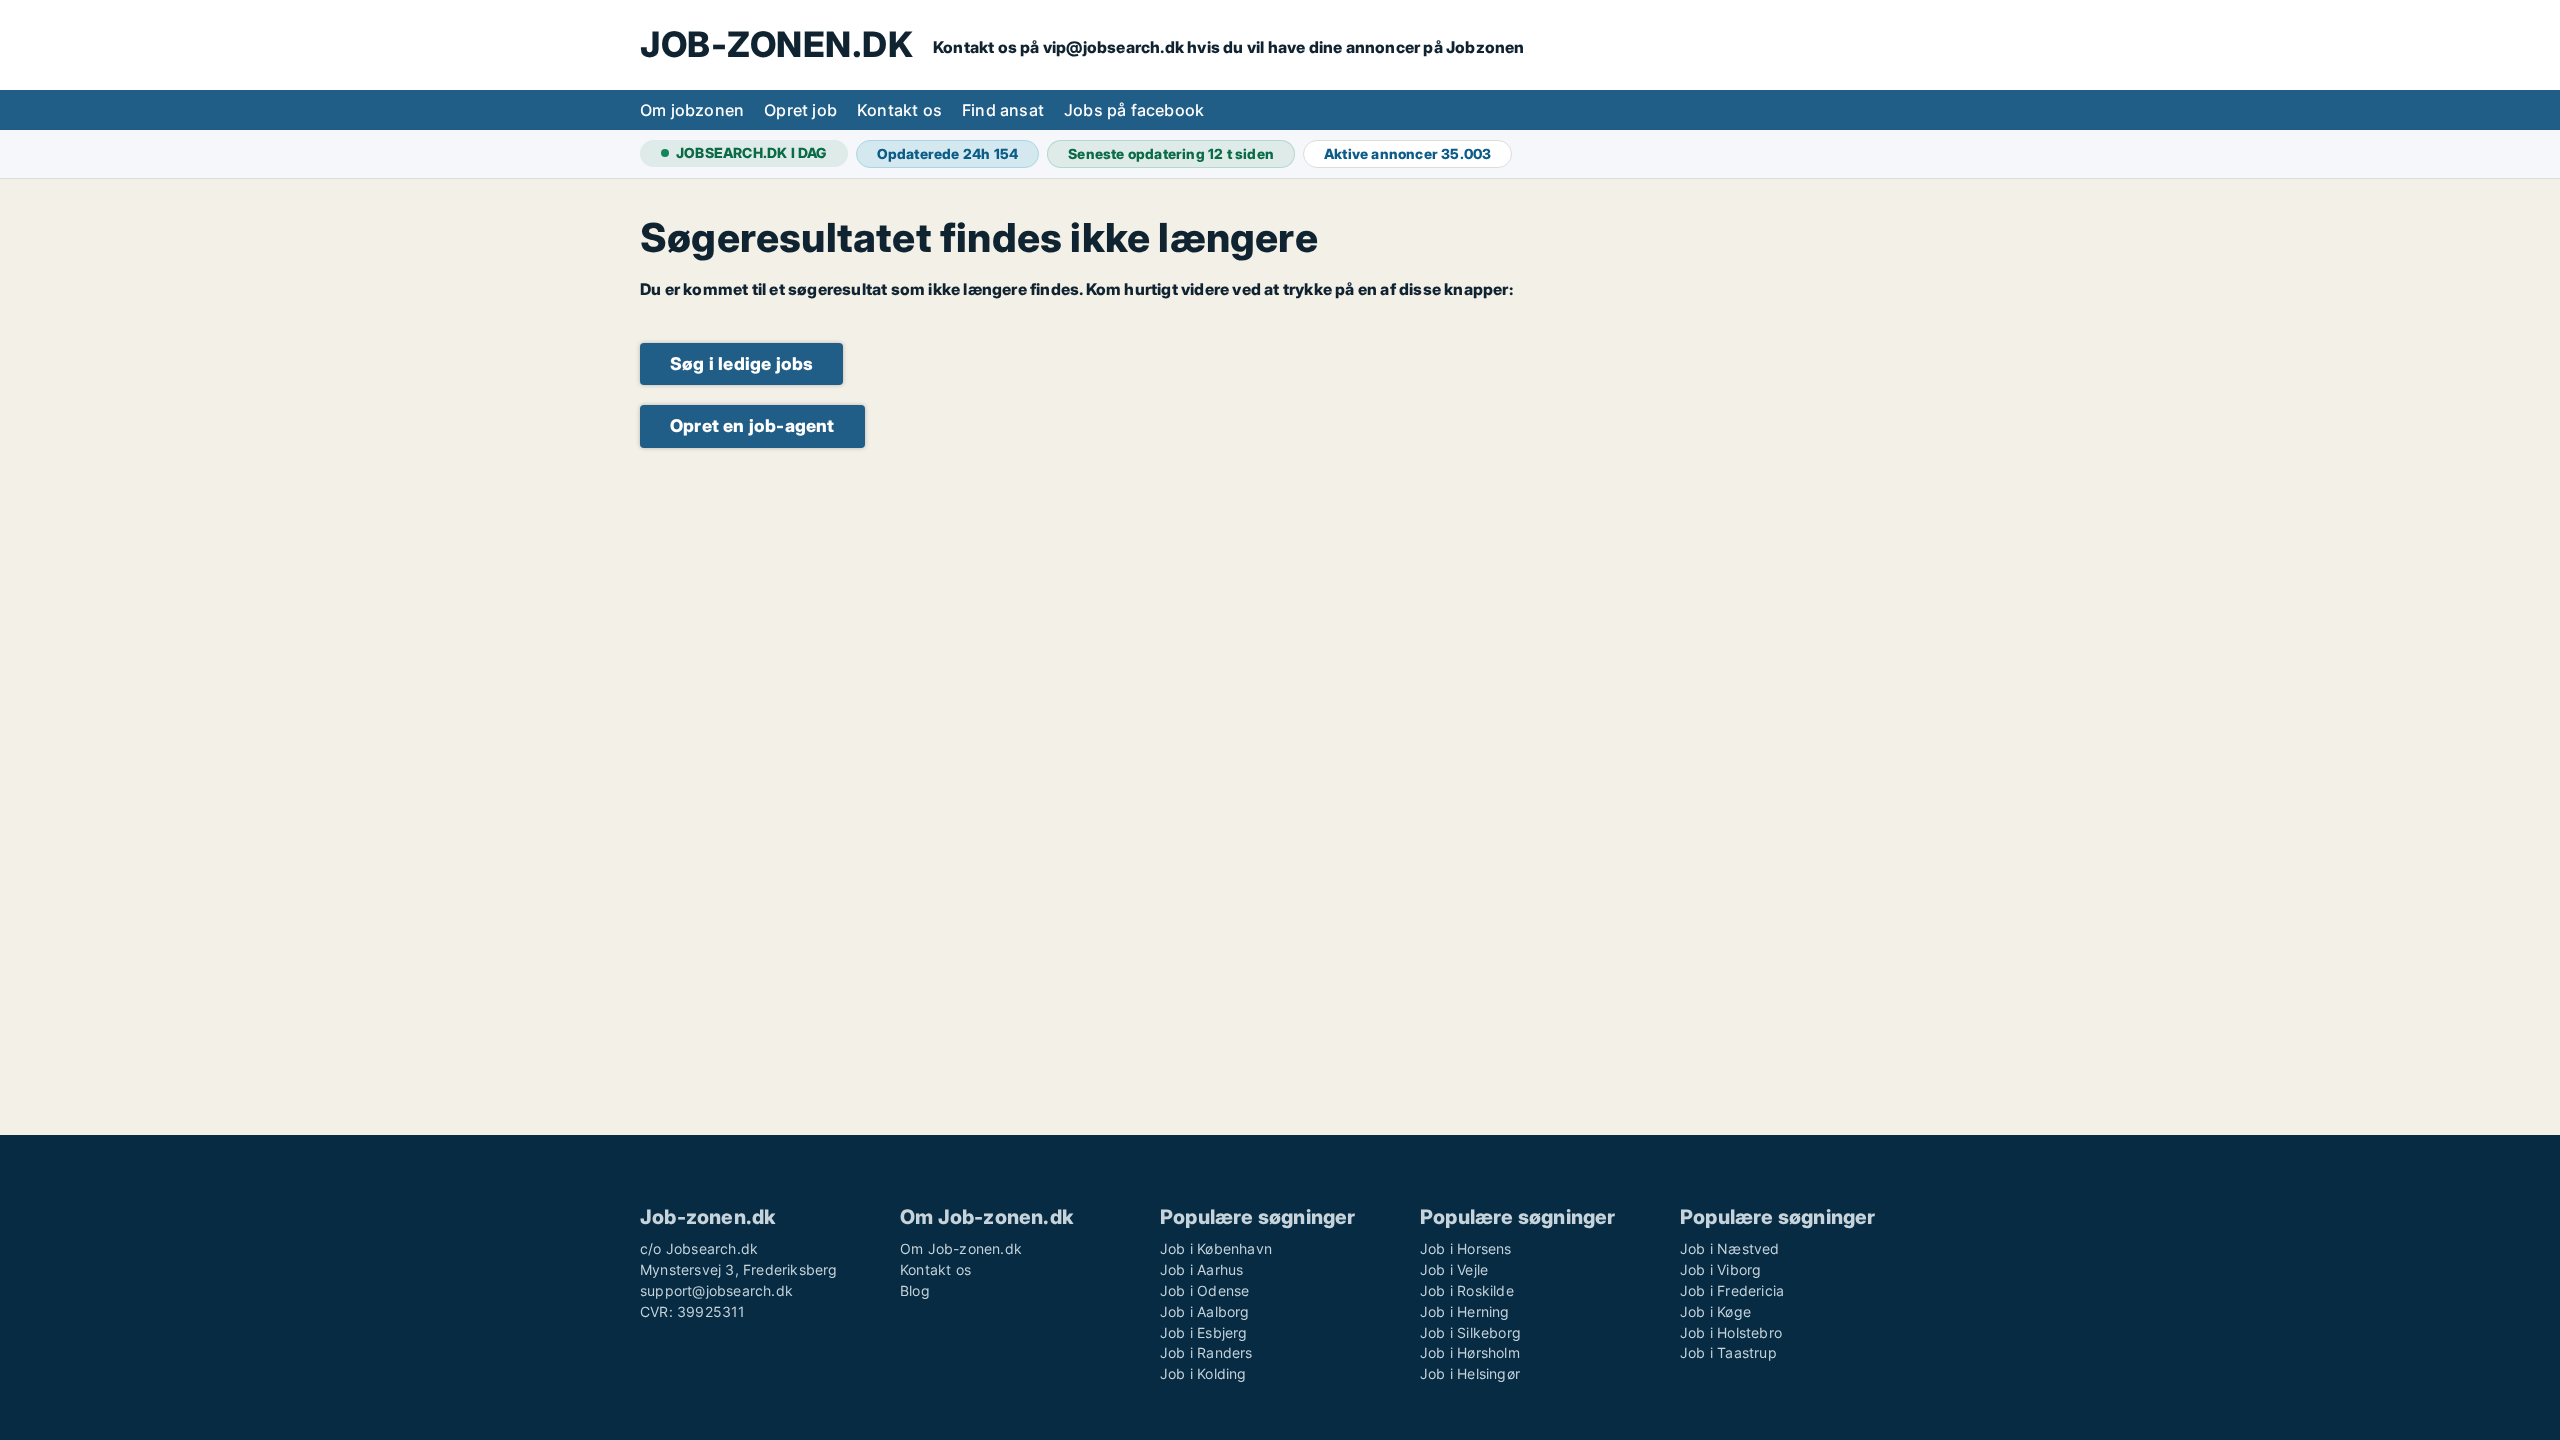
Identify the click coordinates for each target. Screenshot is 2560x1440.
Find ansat (1003, 110)
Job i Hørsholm (1470, 1352)
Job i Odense (1204, 1290)
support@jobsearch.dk (716, 1290)
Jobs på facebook (1134, 110)
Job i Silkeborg (1470, 1332)
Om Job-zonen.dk (961, 1248)
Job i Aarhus (1201, 1269)
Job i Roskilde (1467, 1290)
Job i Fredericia (1732, 1290)
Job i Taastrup (1728, 1352)
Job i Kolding (1203, 1373)
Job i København (1216, 1248)
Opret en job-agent (752, 425)
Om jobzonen (692, 110)
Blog (915, 1290)
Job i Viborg (1720, 1269)
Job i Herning (1465, 1311)
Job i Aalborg (1205, 1311)
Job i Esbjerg (1204, 1332)
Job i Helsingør (1470, 1373)
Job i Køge (1715, 1311)
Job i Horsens (1466, 1248)
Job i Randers (1206, 1352)
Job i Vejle (1454, 1269)
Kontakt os (899, 110)
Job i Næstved (1730, 1248)
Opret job (800, 110)
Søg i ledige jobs (741, 363)
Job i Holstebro (1731, 1332)
